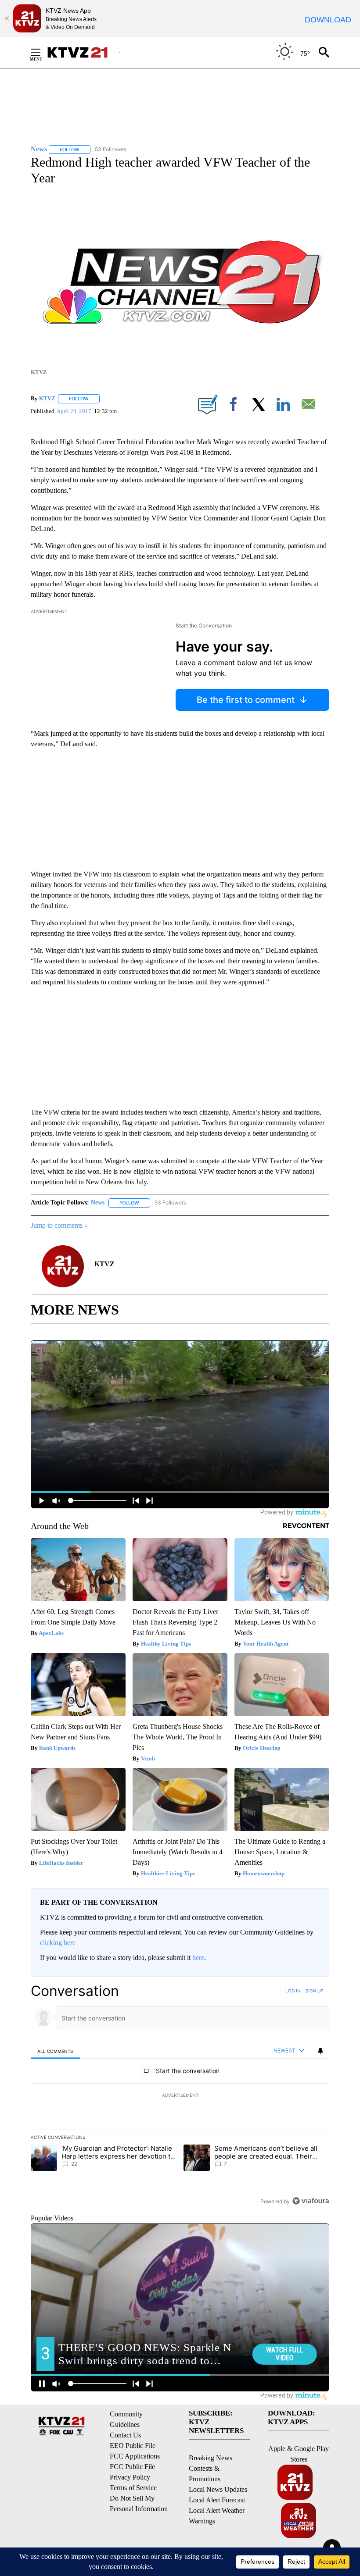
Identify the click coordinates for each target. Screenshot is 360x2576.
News (98, 1202)
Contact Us (125, 2435)
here (198, 1958)
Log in (293, 1991)
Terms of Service (133, 2488)
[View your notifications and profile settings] (320, 2051)
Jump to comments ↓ (59, 1225)
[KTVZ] (83, 52)
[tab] (55, 2051)
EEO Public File (133, 2446)
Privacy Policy (130, 2477)
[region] (180, 2096)
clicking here (58, 1943)
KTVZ (47, 398)
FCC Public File (132, 2467)
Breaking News (211, 2458)
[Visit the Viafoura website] (311, 2201)
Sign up (314, 1991)
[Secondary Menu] (42, 52)
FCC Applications (135, 2456)
